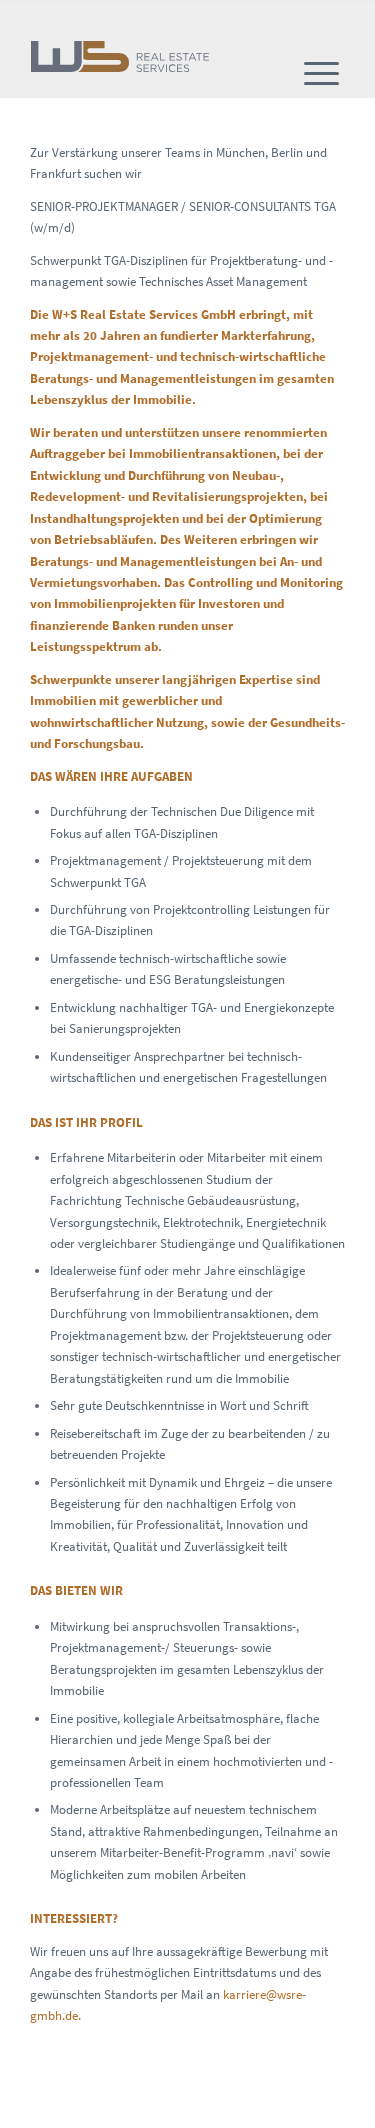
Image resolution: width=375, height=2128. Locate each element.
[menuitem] (321, 74)
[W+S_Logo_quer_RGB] (124, 57)
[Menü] (321, 74)
